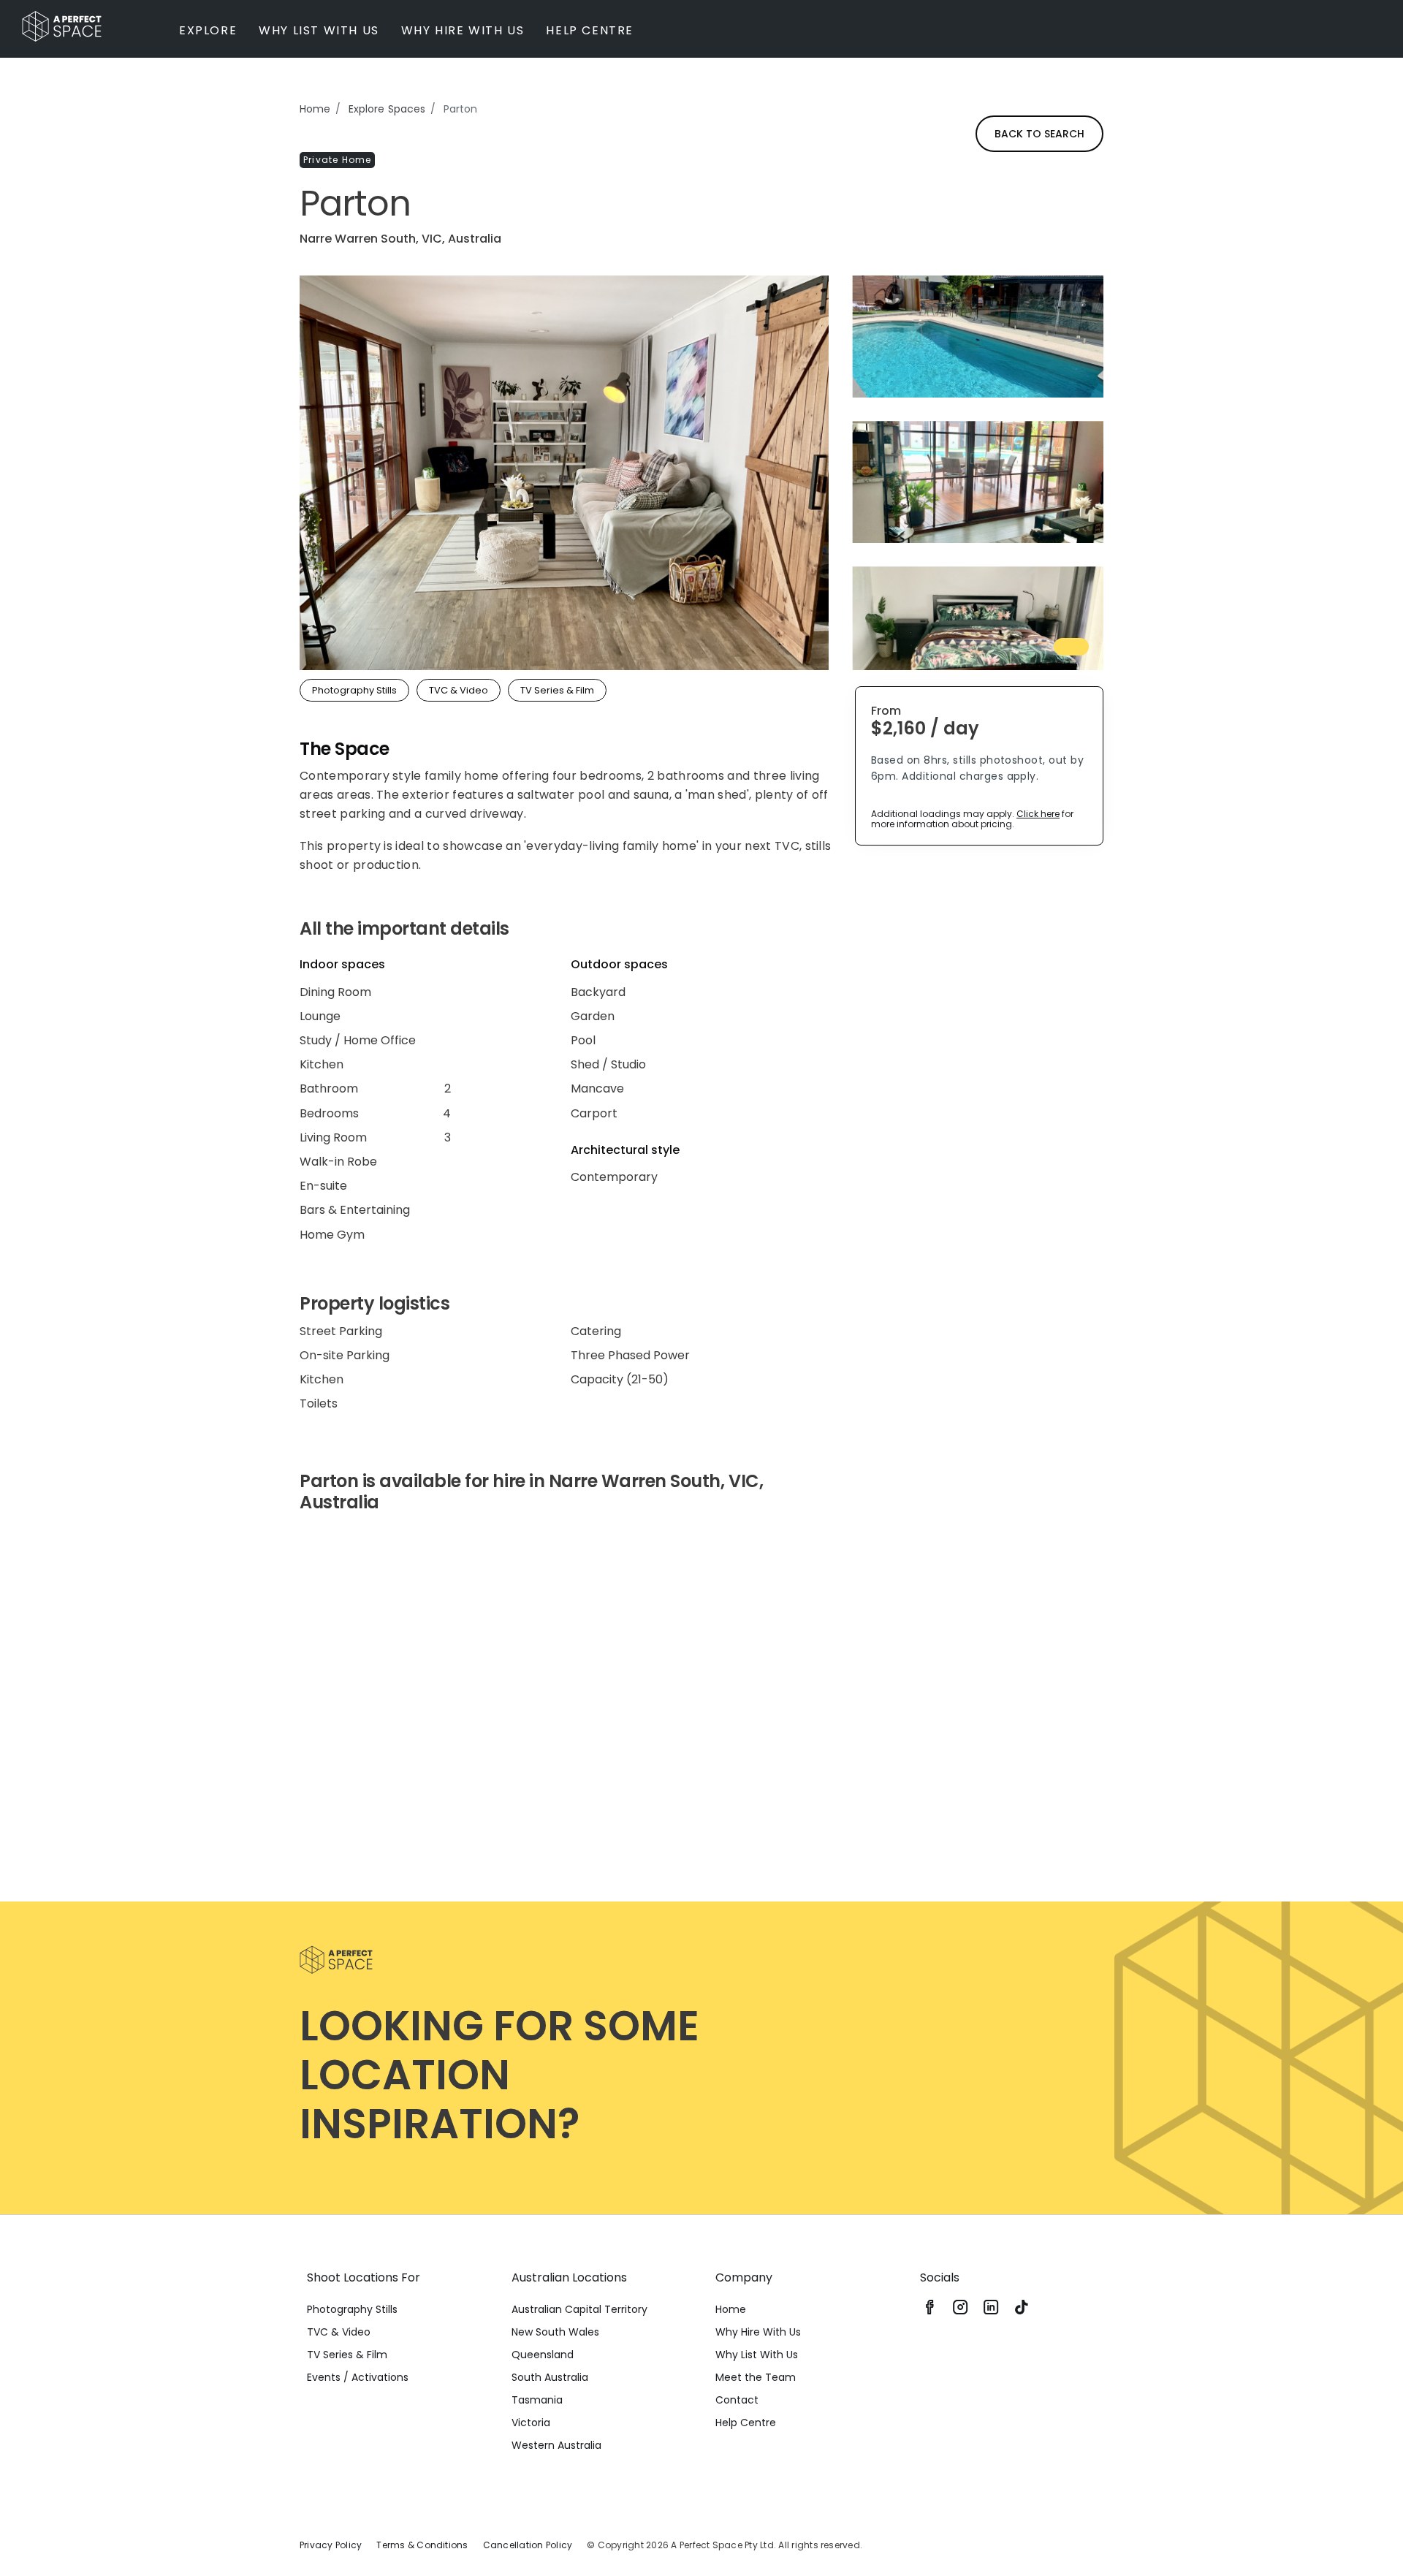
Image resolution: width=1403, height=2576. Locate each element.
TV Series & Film (347, 2355)
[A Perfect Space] (62, 26)
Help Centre (590, 30)
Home (315, 109)
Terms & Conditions (422, 2545)
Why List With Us (757, 2355)
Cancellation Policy (528, 2545)
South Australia (550, 2377)
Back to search (1039, 134)
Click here (1038, 814)
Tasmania (537, 2400)
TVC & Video (339, 2332)
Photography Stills (352, 2309)
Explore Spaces (387, 109)
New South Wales (555, 2332)
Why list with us (319, 30)
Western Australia (556, 2445)
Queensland (543, 2355)
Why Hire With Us (758, 2332)
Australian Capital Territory (579, 2309)
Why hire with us (463, 30)
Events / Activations (358, 2377)
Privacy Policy (331, 2545)
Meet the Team (756, 2377)
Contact (737, 2400)
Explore (208, 30)
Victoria (531, 2423)
